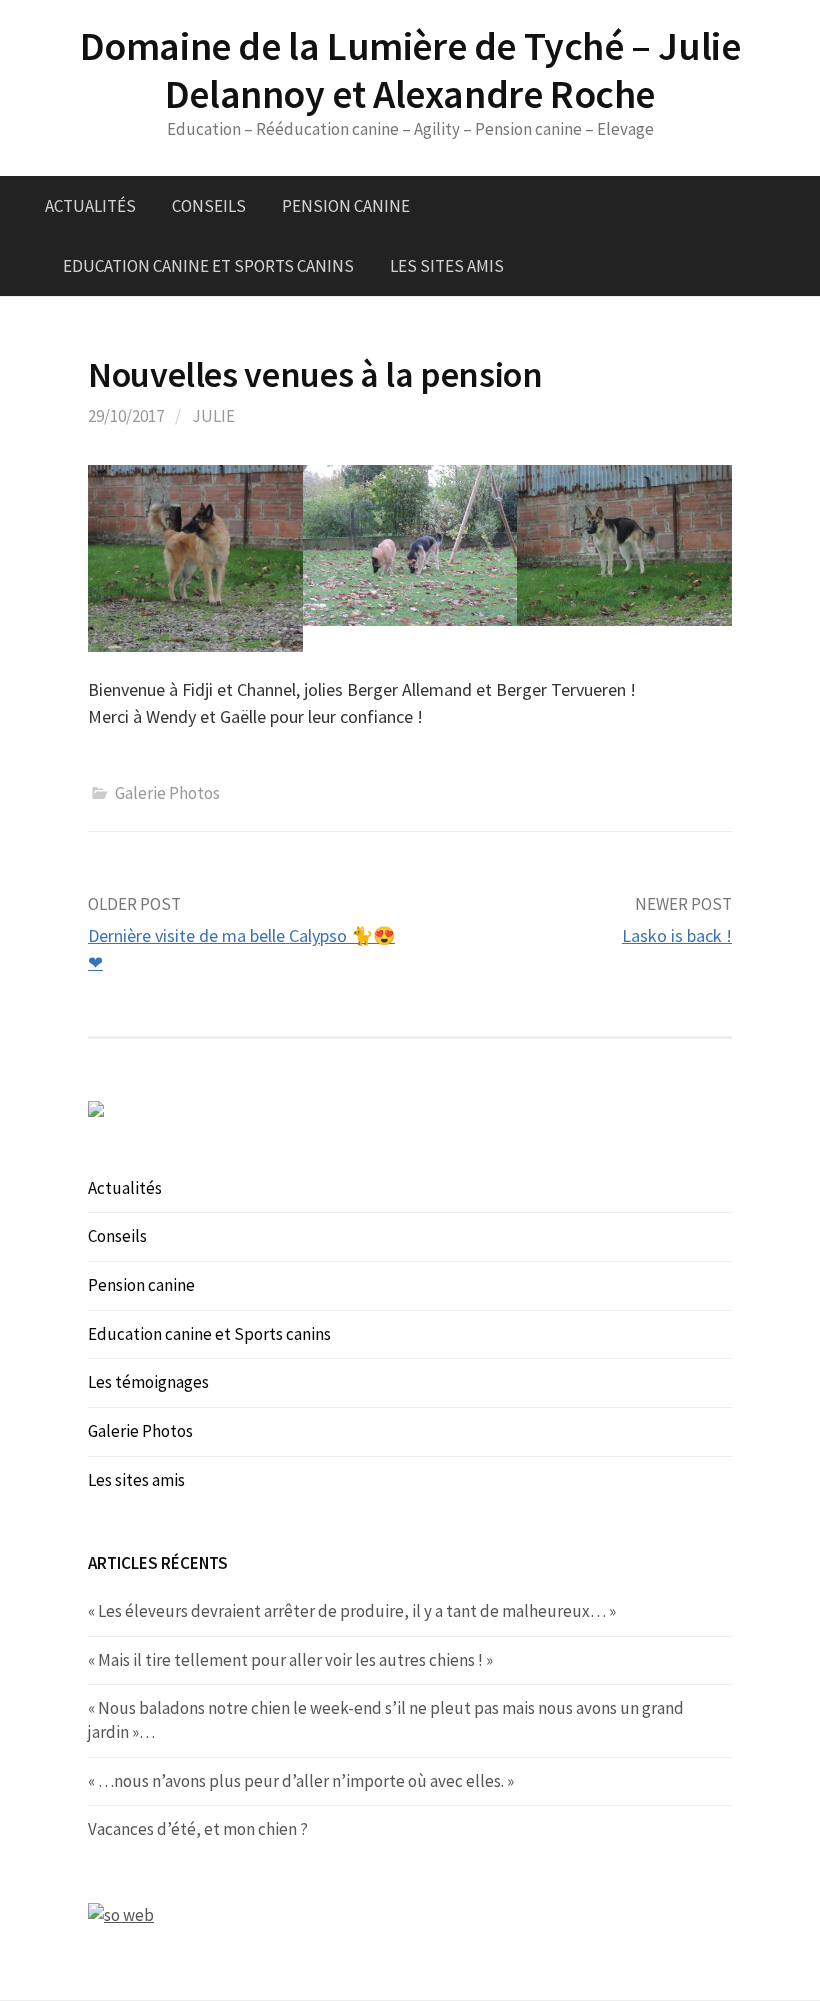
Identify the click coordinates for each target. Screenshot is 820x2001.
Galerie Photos (167, 793)
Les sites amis (447, 266)
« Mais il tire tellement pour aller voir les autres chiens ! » (290, 1660)
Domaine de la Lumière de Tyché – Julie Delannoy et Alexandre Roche (410, 70)
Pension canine (346, 206)
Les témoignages (148, 1382)
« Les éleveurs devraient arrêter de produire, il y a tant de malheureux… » (352, 1611)
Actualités (90, 206)
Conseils (209, 206)
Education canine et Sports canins (208, 266)
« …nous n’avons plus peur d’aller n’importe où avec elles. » (301, 1781)
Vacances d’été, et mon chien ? (198, 1829)
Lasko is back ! (677, 935)
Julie (213, 416)
